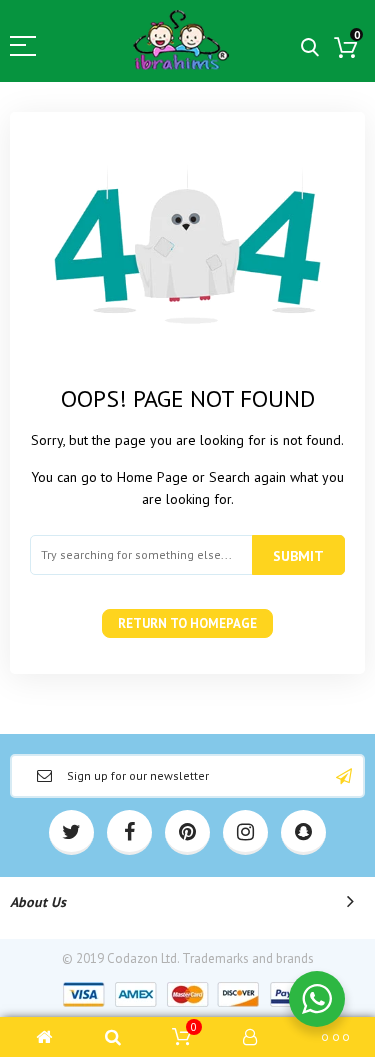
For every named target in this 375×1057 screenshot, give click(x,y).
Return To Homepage (187, 623)
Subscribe (344, 776)
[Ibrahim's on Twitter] (71, 832)
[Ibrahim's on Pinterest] (187, 832)
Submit (298, 556)
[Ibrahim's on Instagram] (245, 832)
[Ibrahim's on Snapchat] (303, 832)
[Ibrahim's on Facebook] (129, 832)
